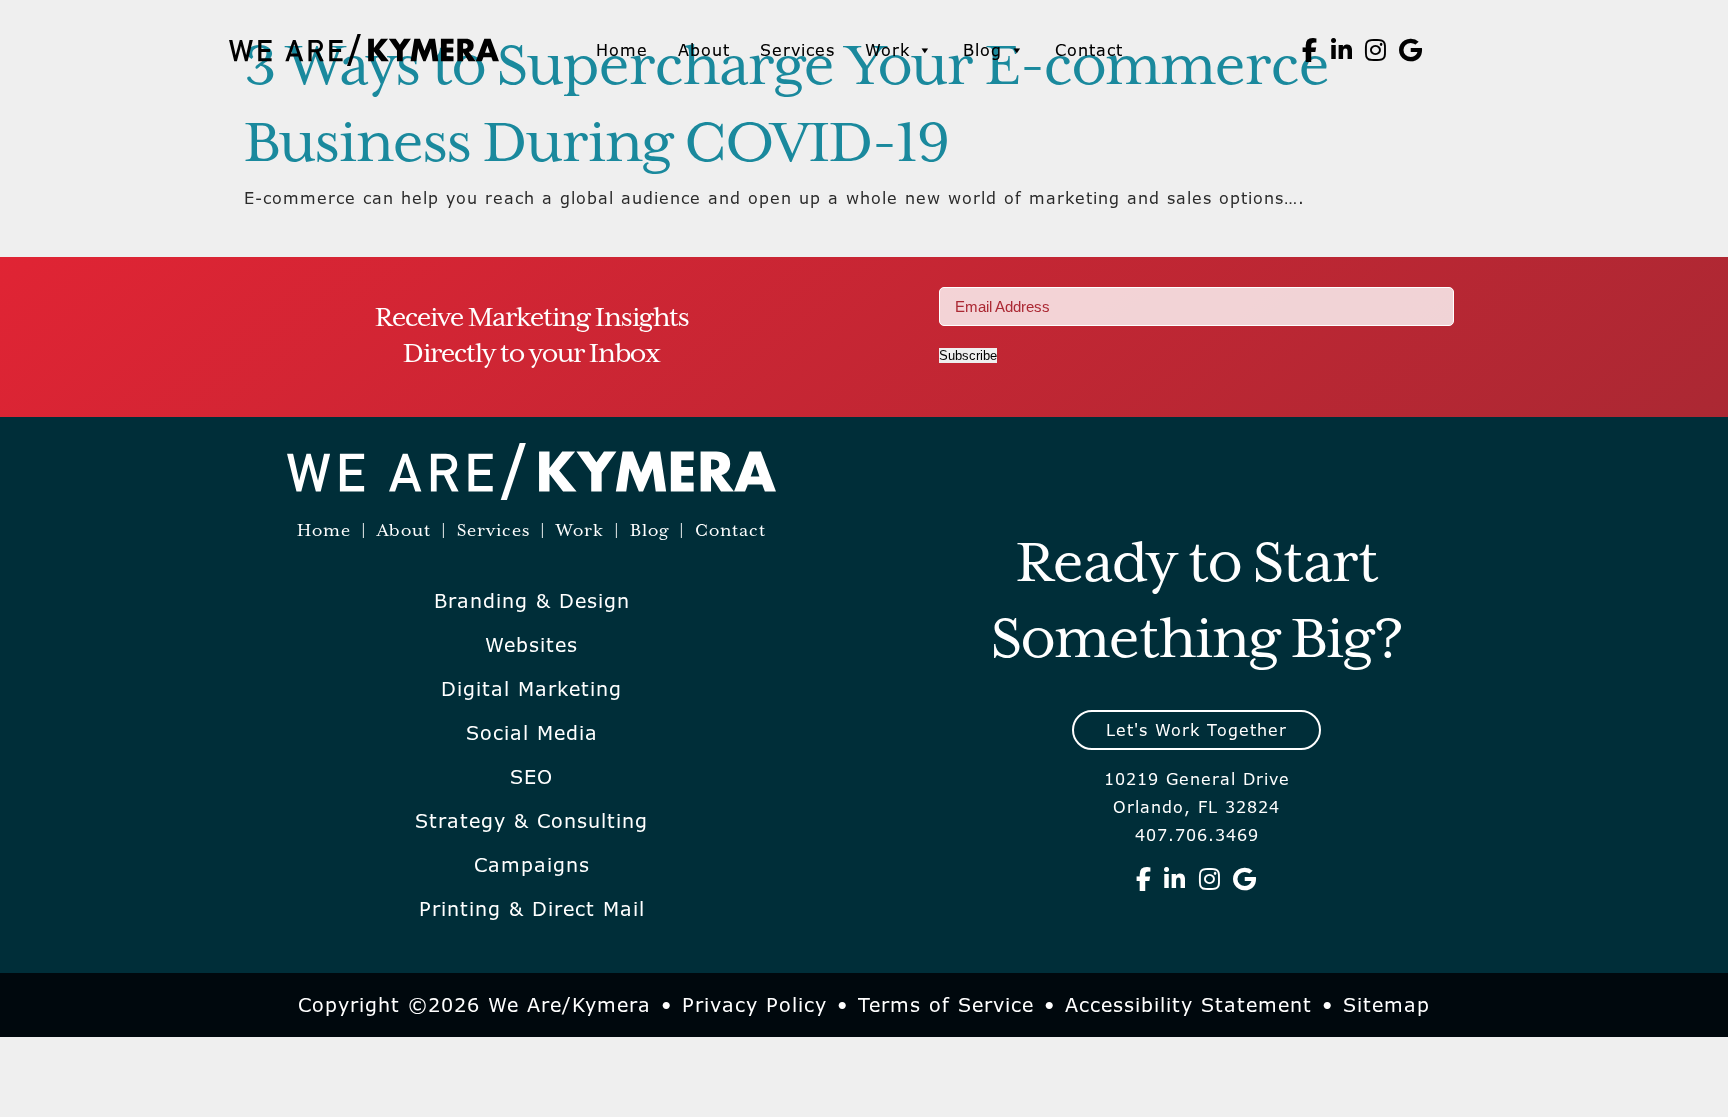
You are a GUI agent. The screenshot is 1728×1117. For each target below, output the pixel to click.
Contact (1089, 50)
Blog (982, 50)
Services (797, 50)
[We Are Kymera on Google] (1411, 50)
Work (887, 50)
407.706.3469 (1197, 835)
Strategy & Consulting (531, 821)
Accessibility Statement (1188, 1005)
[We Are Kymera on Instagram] (1376, 50)
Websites (531, 645)
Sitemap (1386, 1005)
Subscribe (968, 355)
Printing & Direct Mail (532, 909)
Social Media (532, 733)
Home (622, 50)
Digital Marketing (531, 689)
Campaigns (532, 865)
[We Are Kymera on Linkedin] (1342, 50)
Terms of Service (946, 1005)
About (704, 50)
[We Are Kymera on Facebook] (1310, 50)
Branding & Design (532, 601)
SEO (531, 777)
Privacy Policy (754, 1005)
